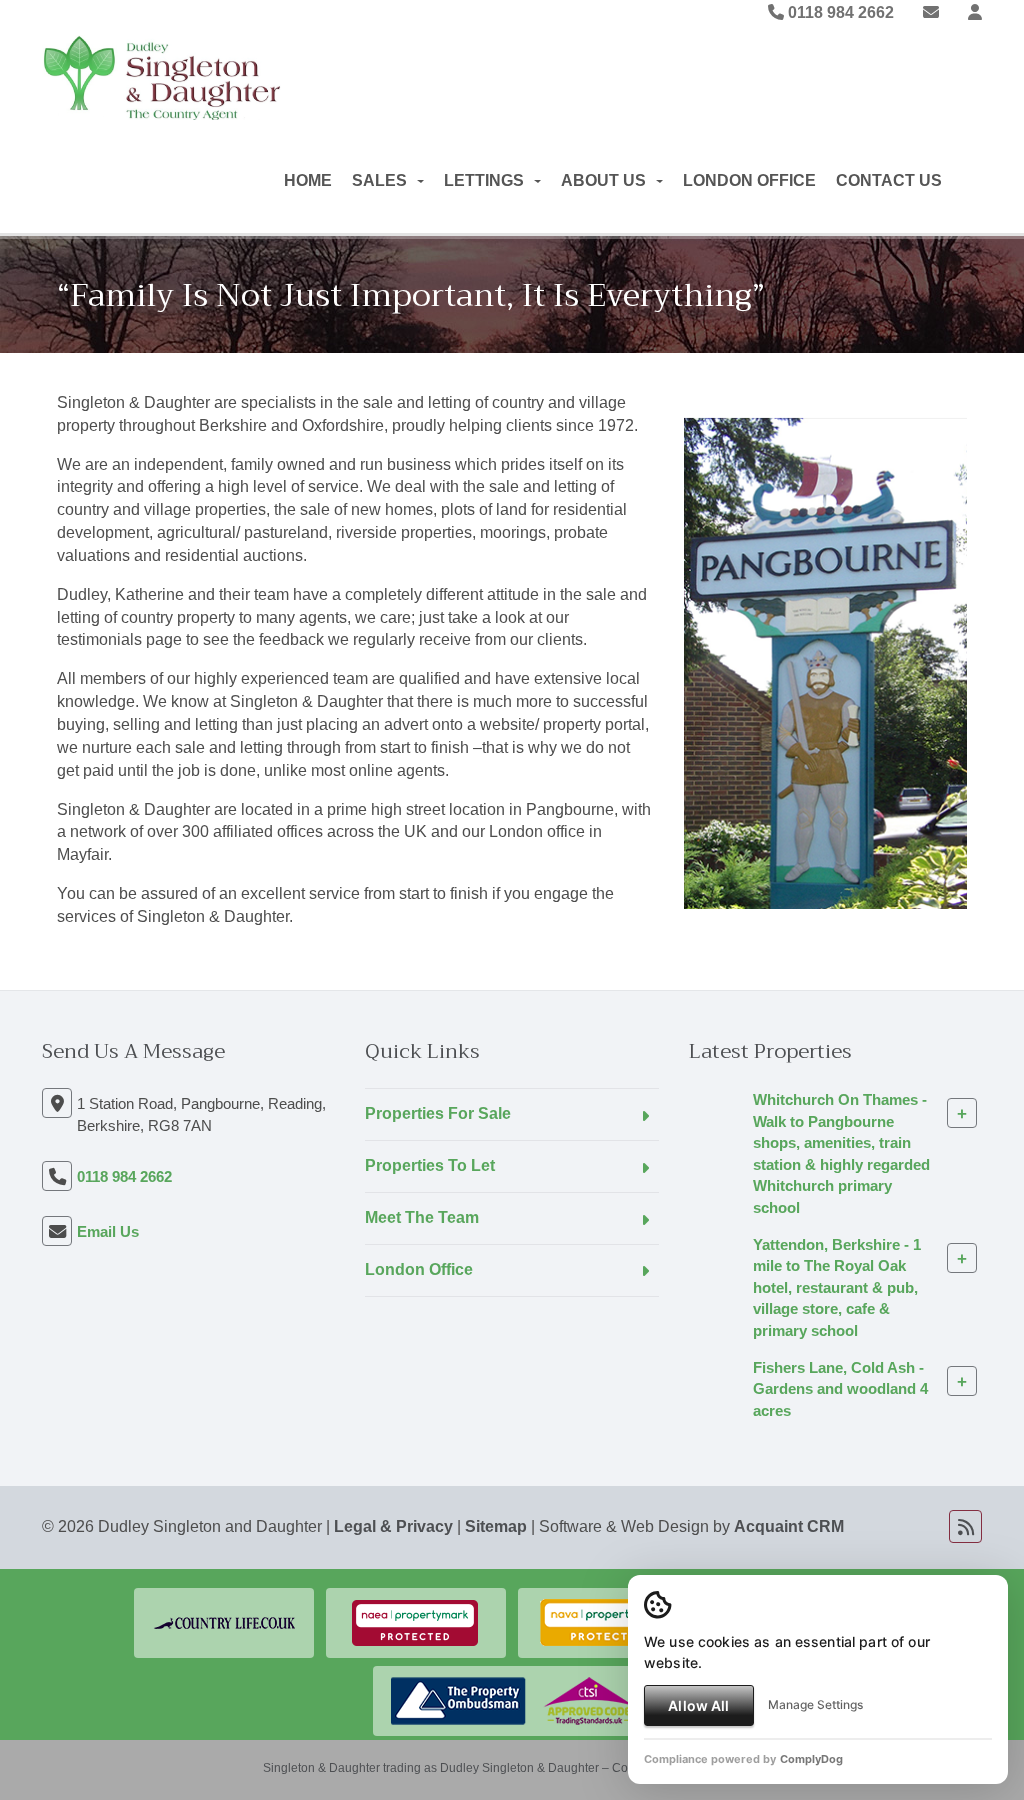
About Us (603, 180)
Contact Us (889, 180)
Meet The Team (422, 1217)
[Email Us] (931, 12)
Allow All (698, 1705)
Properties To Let (430, 1165)
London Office (749, 180)
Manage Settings (815, 1704)
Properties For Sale (438, 1113)
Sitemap (496, 1526)
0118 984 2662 (839, 12)
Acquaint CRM (789, 1526)
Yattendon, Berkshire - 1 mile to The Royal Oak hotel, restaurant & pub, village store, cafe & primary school (837, 1287)
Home (308, 180)
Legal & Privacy (393, 1526)
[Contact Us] (975, 12)
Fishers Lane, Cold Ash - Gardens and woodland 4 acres (840, 1389)
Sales (379, 180)
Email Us (108, 1231)
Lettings (484, 180)
